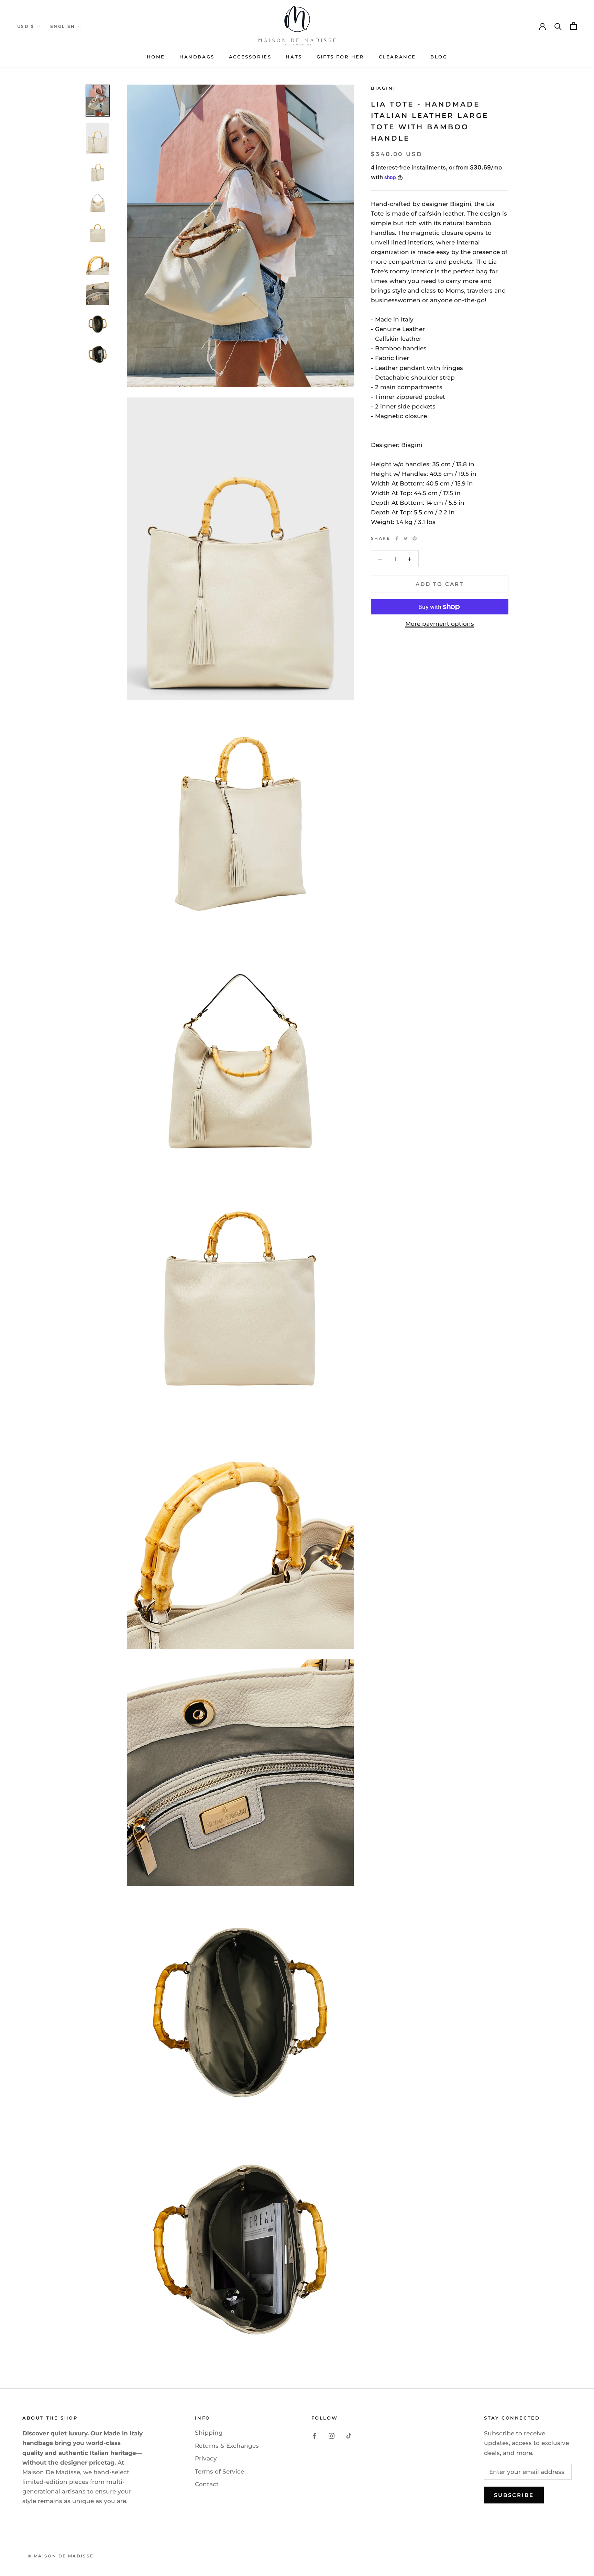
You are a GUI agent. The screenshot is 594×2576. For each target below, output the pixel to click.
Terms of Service (219, 2471)
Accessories (250, 57)
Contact (207, 2484)
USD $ (26, 26)
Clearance (397, 57)
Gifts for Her (340, 57)
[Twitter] (406, 538)
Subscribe (514, 2495)
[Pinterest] (415, 538)
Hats (294, 57)
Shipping (209, 2433)
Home (156, 57)
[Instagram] (332, 2435)
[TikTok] (349, 2435)
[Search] (558, 26)
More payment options (440, 624)
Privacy (206, 2458)
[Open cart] (574, 26)
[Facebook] (397, 538)
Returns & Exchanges (227, 2446)
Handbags (197, 57)
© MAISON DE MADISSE (61, 2556)
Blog (439, 57)
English (63, 26)
